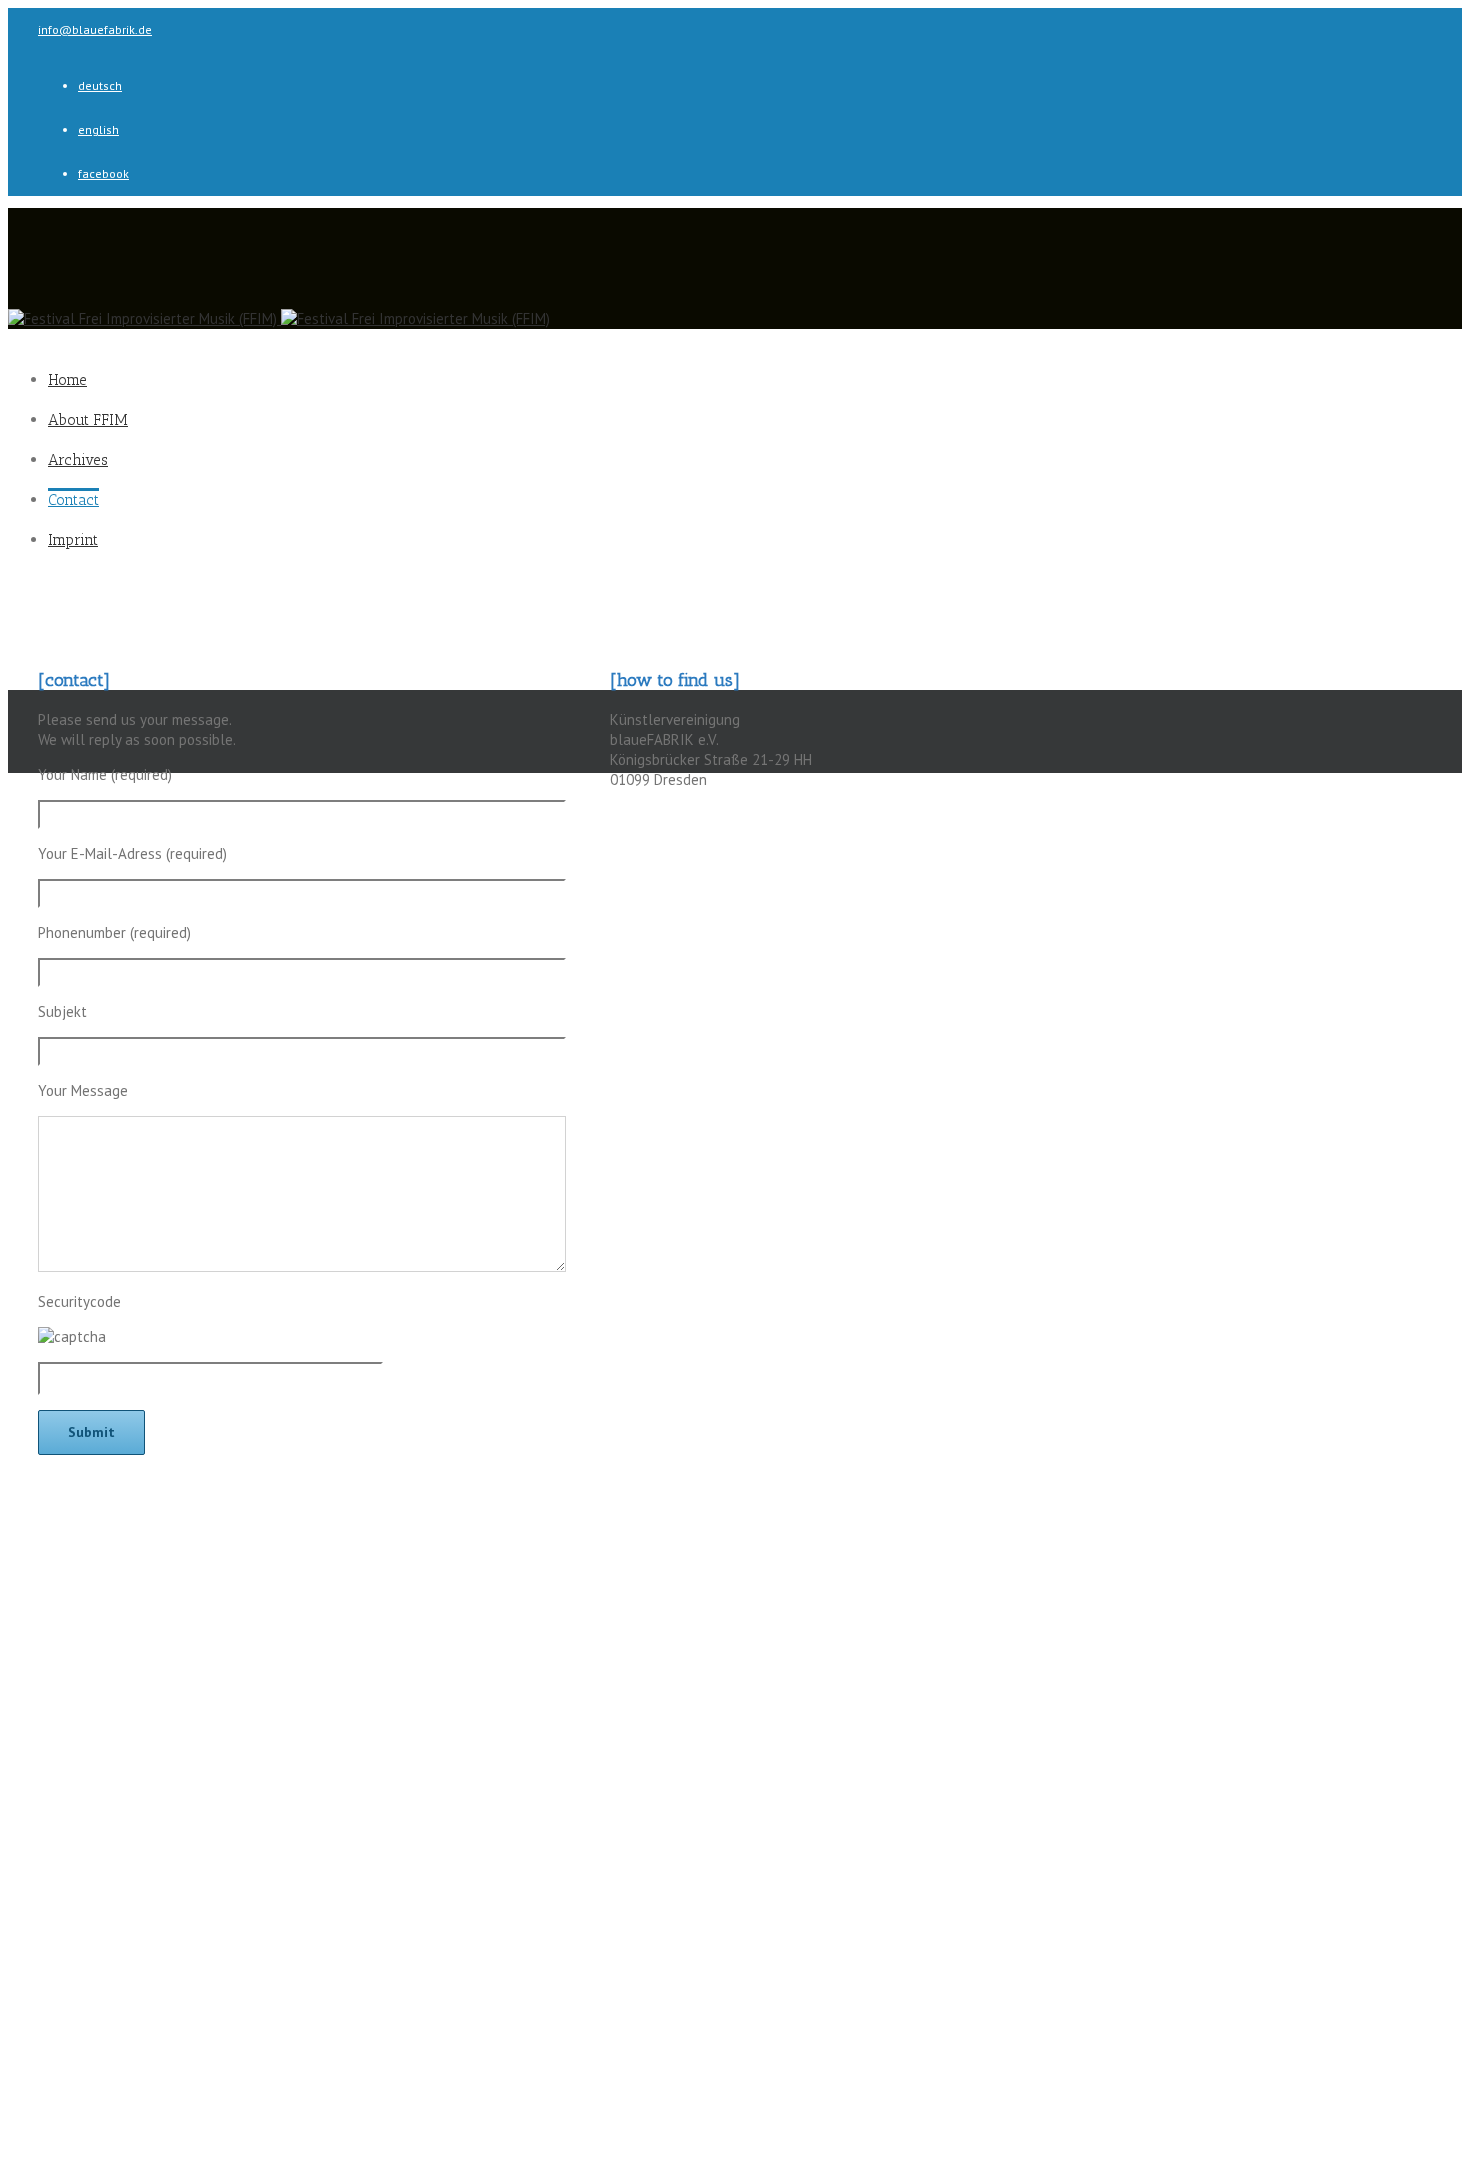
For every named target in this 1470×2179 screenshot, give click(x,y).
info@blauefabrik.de (95, 29)
